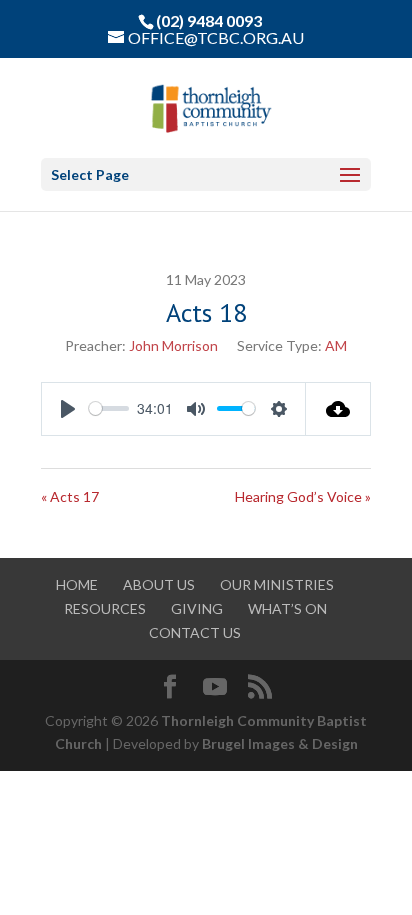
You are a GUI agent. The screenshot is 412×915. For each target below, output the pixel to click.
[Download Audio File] (338, 409)
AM (336, 345)
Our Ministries (277, 584)
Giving (197, 608)
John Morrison (173, 345)
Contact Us (195, 632)
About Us (159, 584)
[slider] (109, 408)
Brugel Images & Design (280, 743)
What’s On (287, 608)
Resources (105, 608)
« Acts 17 (70, 496)
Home (77, 584)
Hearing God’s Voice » (303, 496)
